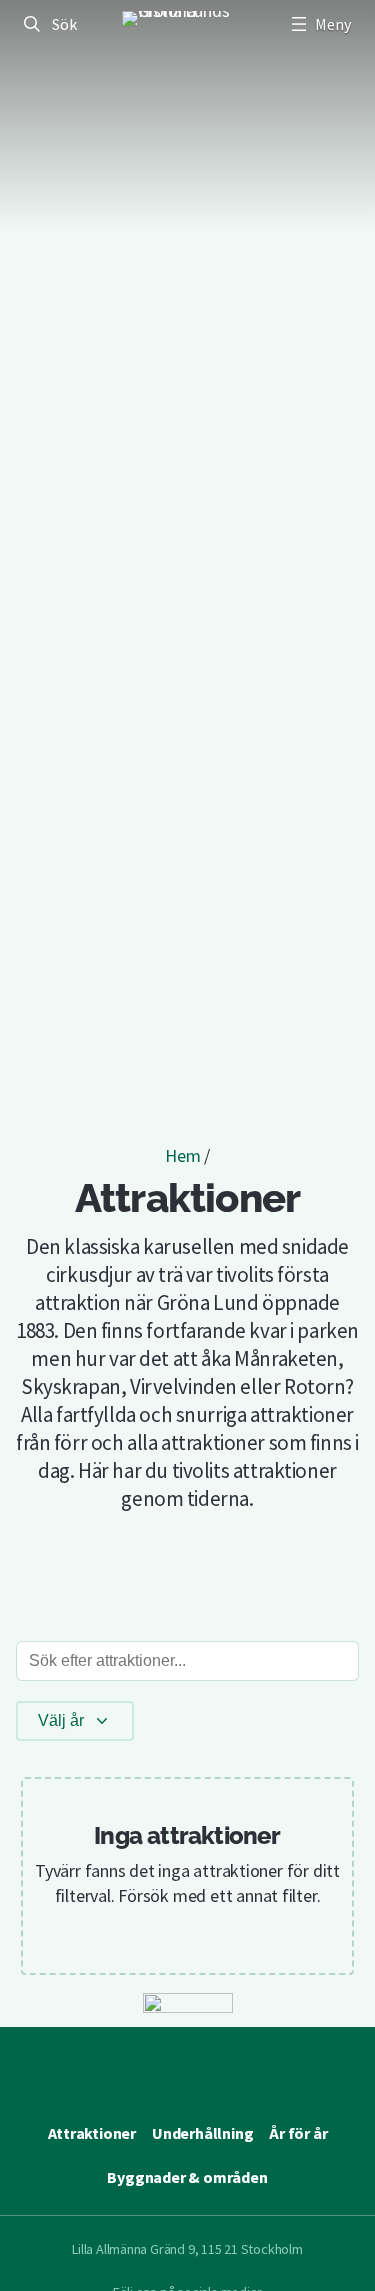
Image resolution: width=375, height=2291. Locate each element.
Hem (182, 1155)
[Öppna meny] (319, 24)
